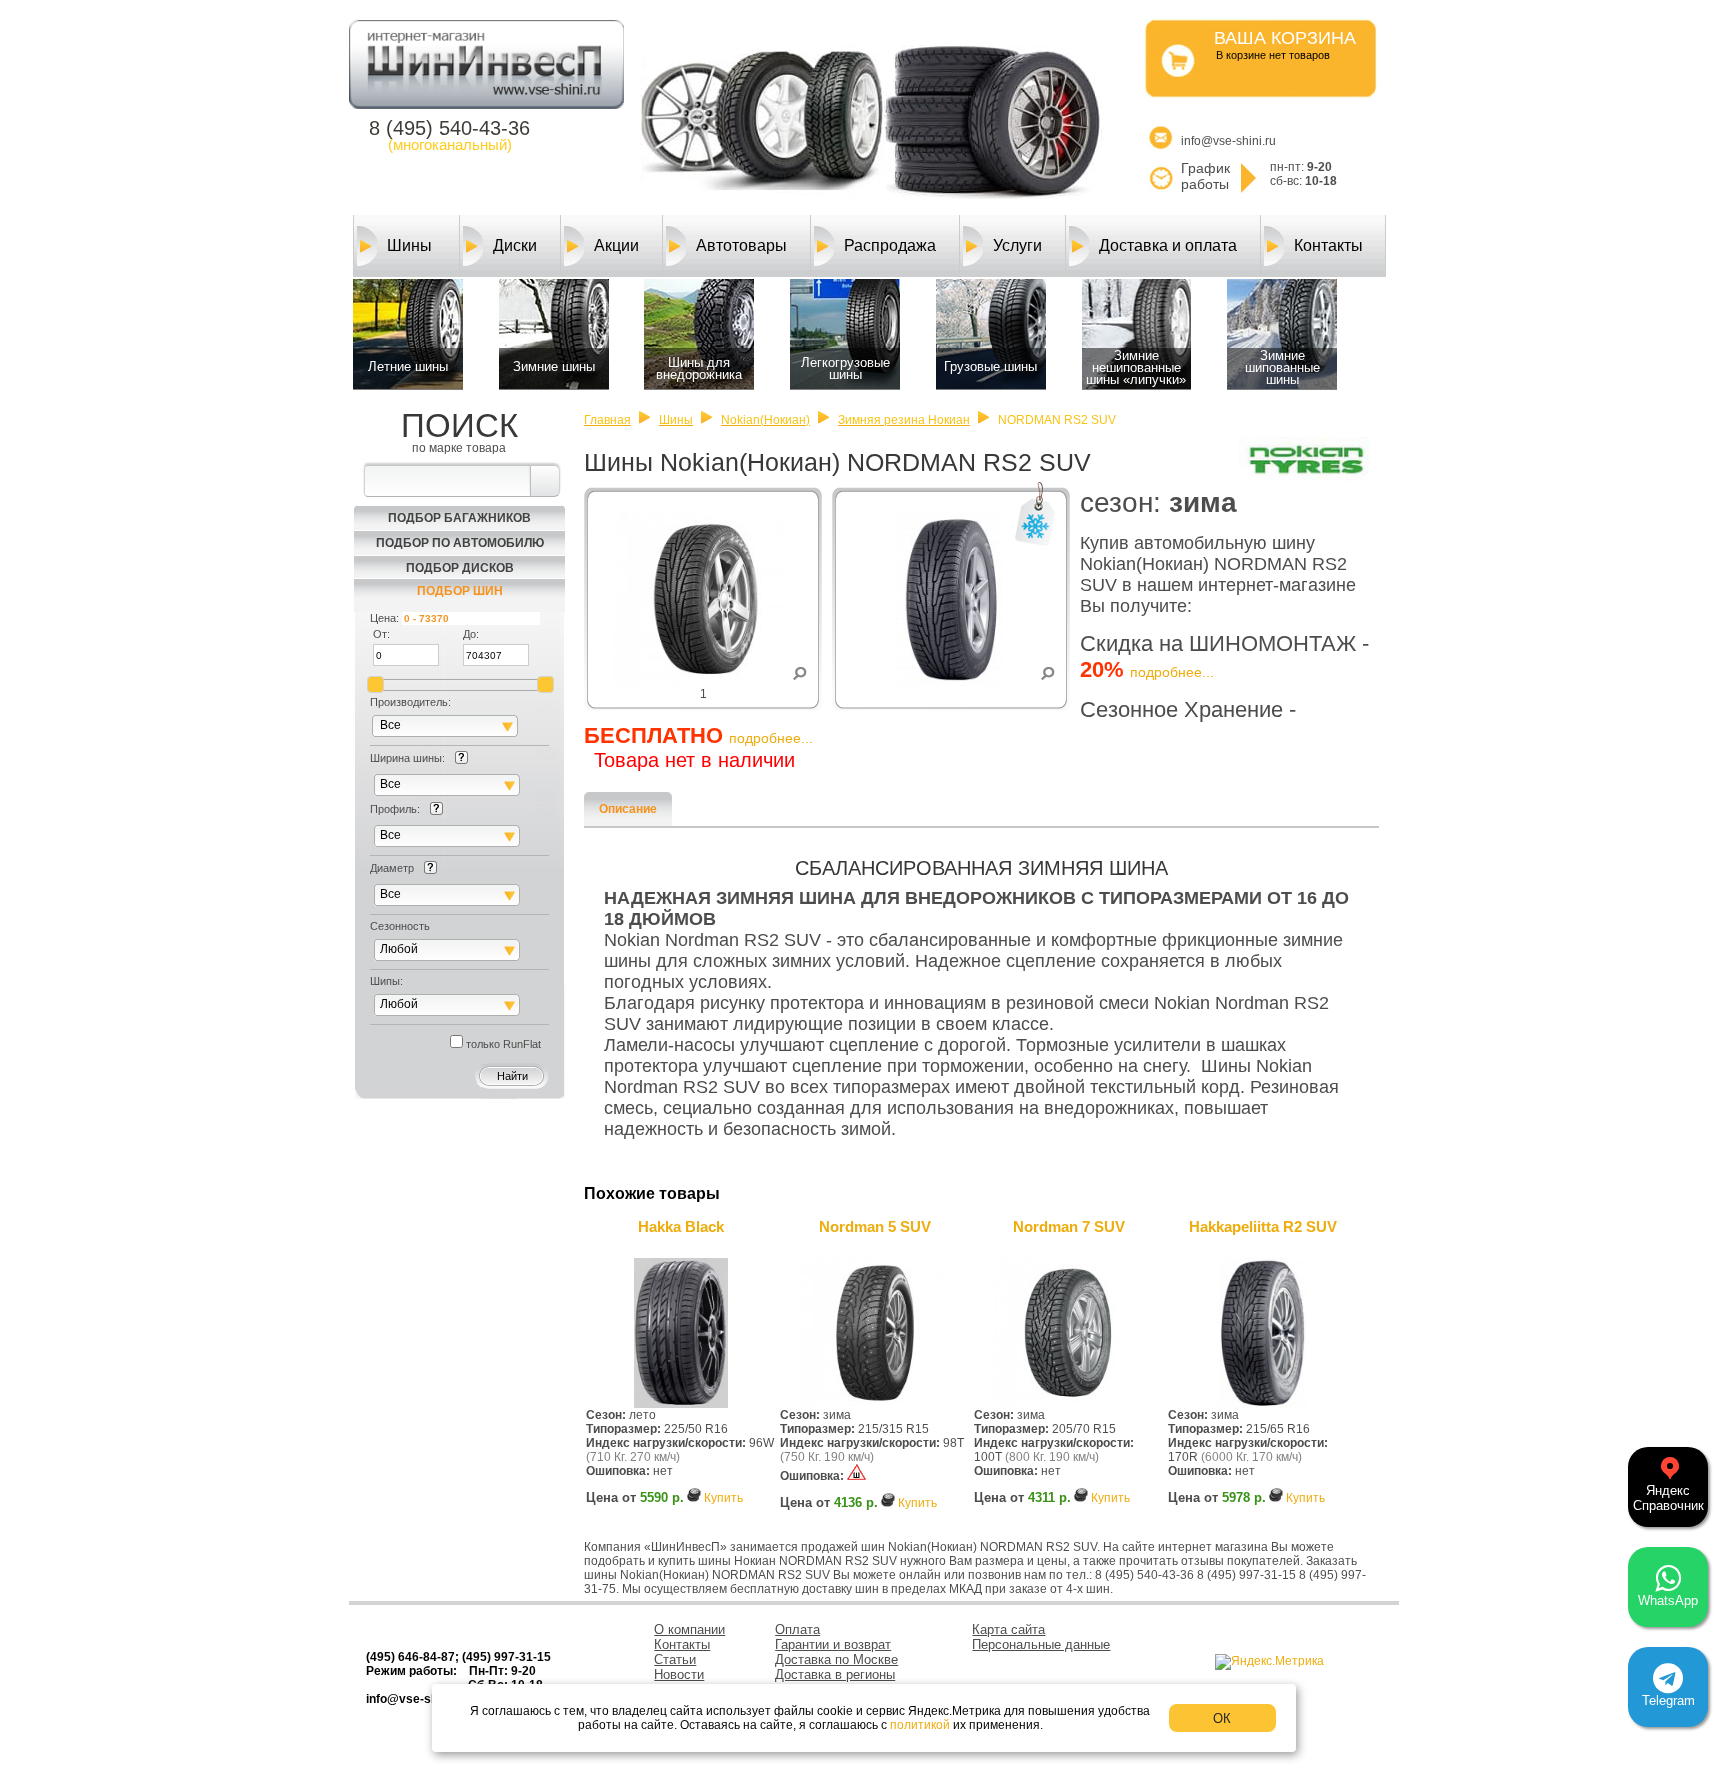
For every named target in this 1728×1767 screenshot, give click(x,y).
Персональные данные (1041, 1644)
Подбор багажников (459, 518)
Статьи (675, 1659)
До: (471, 634)
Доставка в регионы (835, 1674)
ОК (1222, 1718)
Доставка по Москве (836, 1659)
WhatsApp (1668, 1600)
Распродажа (890, 245)
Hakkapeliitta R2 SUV (1263, 1226)
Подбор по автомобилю (460, 543)
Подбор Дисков (460, 568)
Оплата (797, 1629)
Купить (723, 1498)
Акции (616, 245)
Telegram (1668, 1700)
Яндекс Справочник (1668, 1498)
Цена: (384, 618)
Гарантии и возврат (833, 1644)
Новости (679, 1674)
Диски (515, 245)
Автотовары (741, 245)
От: (381, 634)
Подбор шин (460, 591)
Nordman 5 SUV (875, 1226)
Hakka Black (681, 1226)
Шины (409, 245)
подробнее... (1172, 672)
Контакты (1328, 245)
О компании (689, 1629)
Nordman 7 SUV (1069, 1226)
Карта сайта (1008, 1629)
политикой (920, 1725)
